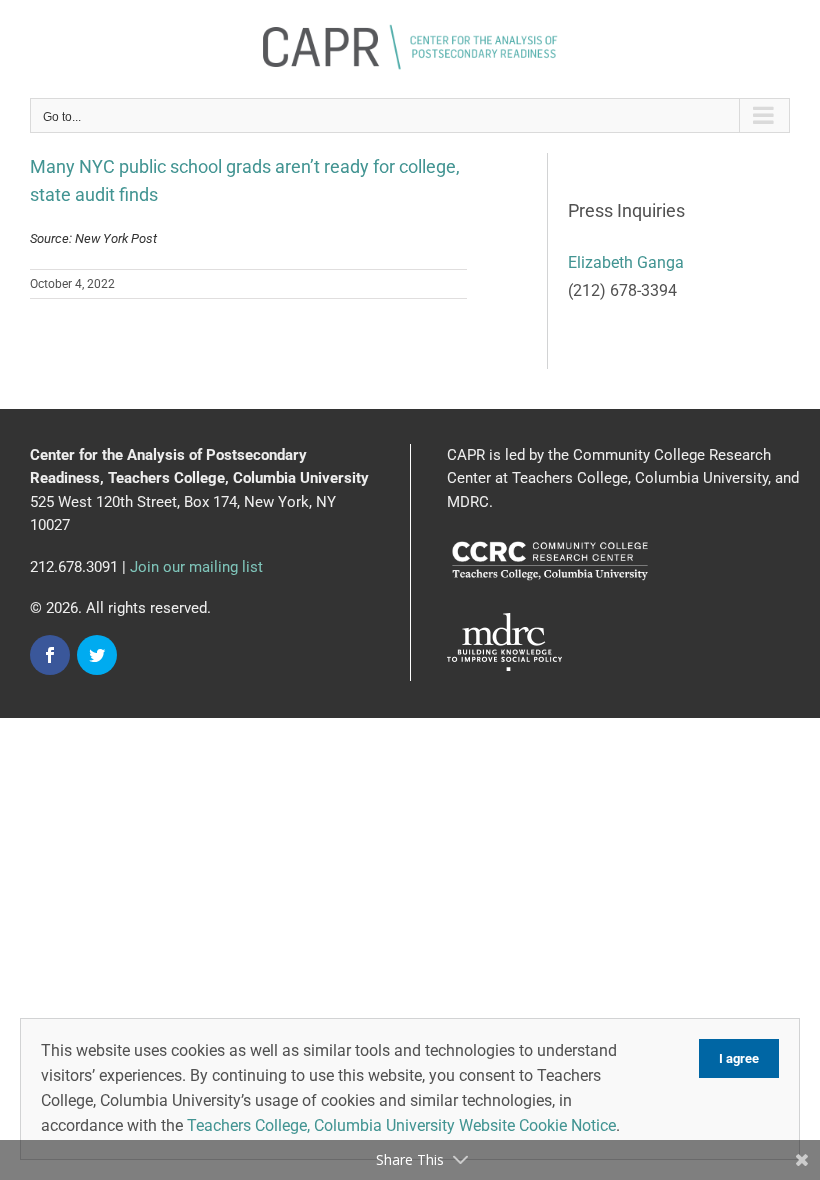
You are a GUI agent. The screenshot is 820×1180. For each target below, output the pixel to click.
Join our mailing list (196, 567)
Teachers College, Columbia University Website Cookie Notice (401, 1125)
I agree (739, 1058)
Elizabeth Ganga (626, 262)
